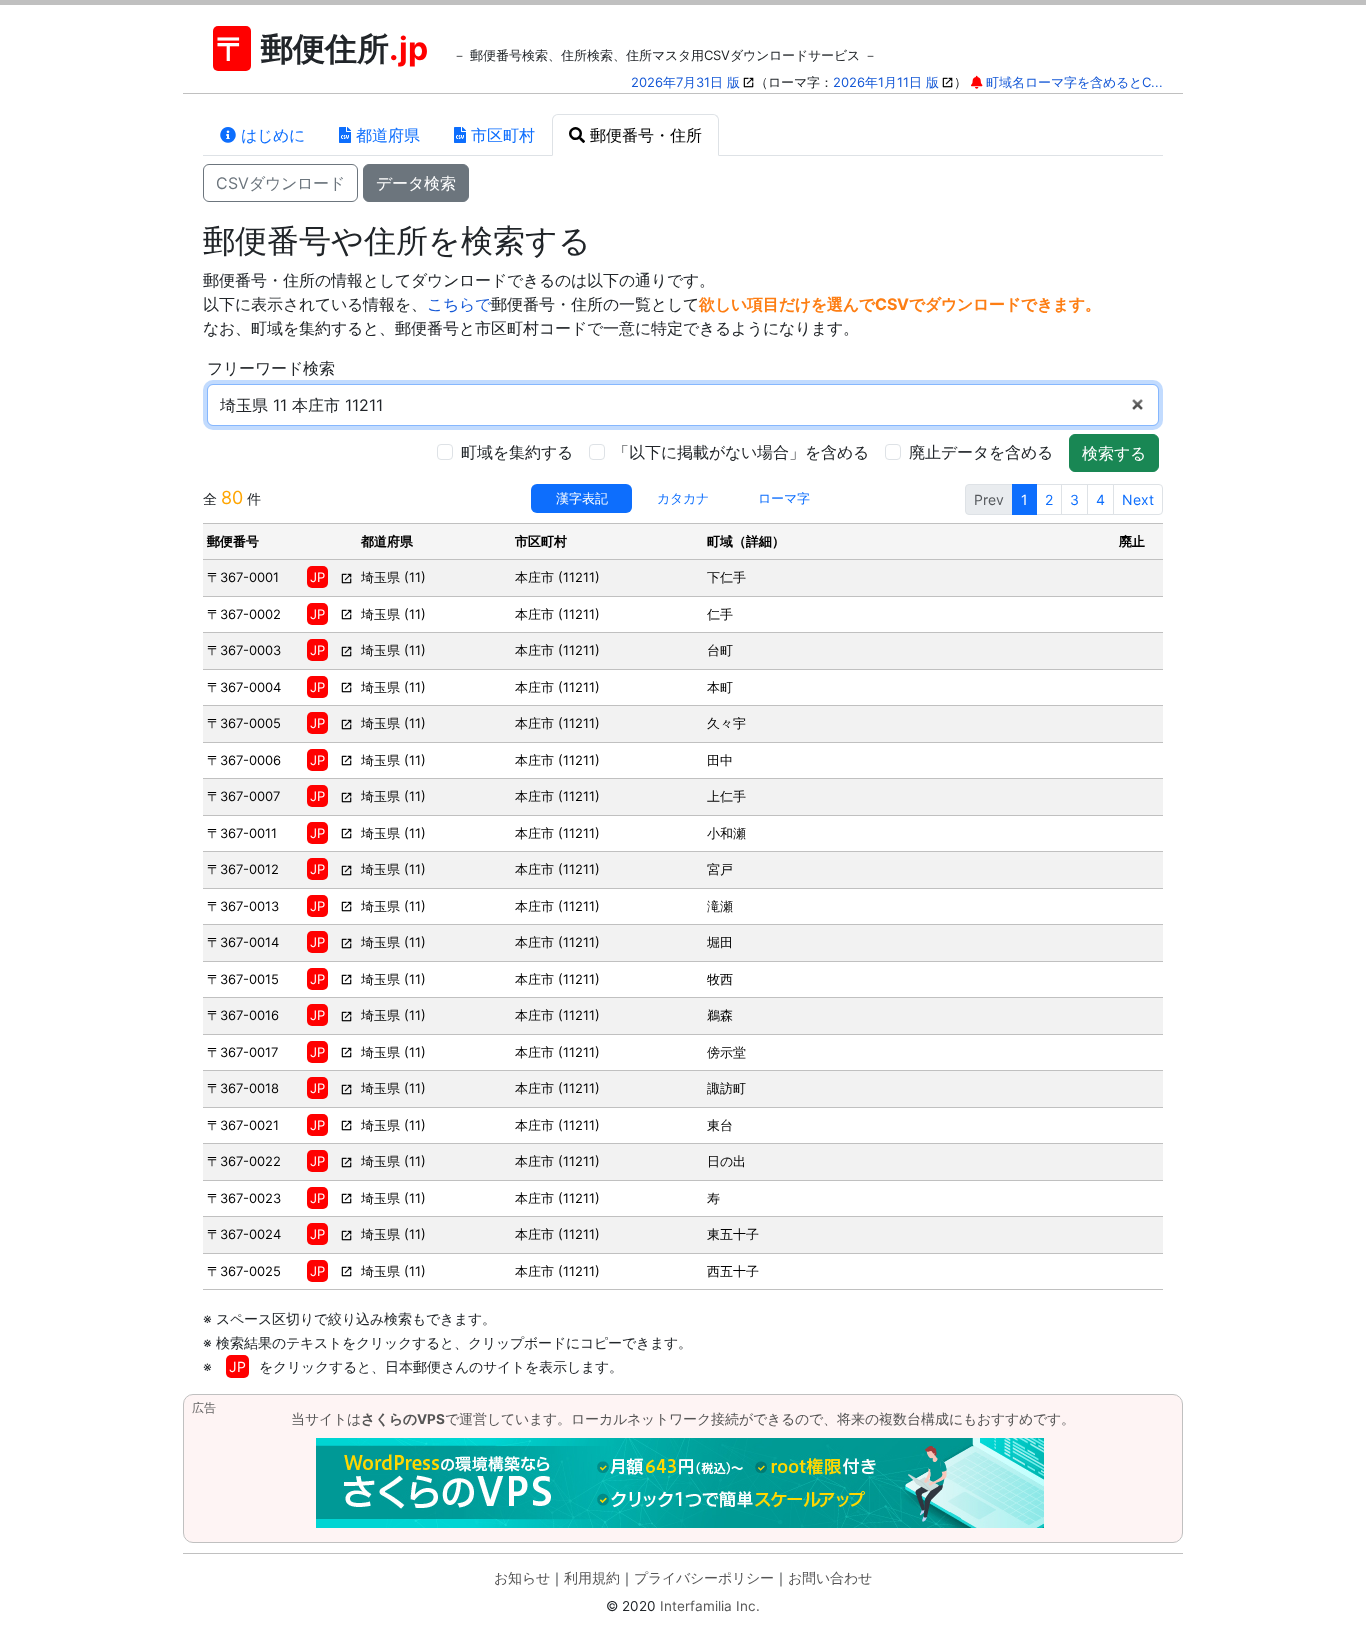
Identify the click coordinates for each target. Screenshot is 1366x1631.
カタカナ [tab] (683, 498)
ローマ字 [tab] (784, 498)
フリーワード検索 (271, 368)
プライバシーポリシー (704, 1578)
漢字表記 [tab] (582, 498)
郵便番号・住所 (643, 135)
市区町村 (500, 135)
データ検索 (416, 183)
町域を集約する (517, 452)
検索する (1114, 453)
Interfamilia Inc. (710, 1606)
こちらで (459, 304)
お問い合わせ (830, 1578)
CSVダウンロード (280, 183)
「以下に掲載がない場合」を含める (741, 452)
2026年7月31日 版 (685, 82)
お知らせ (522, 1578)
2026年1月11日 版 (886, 82)
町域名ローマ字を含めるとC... (1074, 82)
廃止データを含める (981, 452)
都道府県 (385, 135)
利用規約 (592, 1578)
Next (1138, 499)
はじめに (270, 135)
